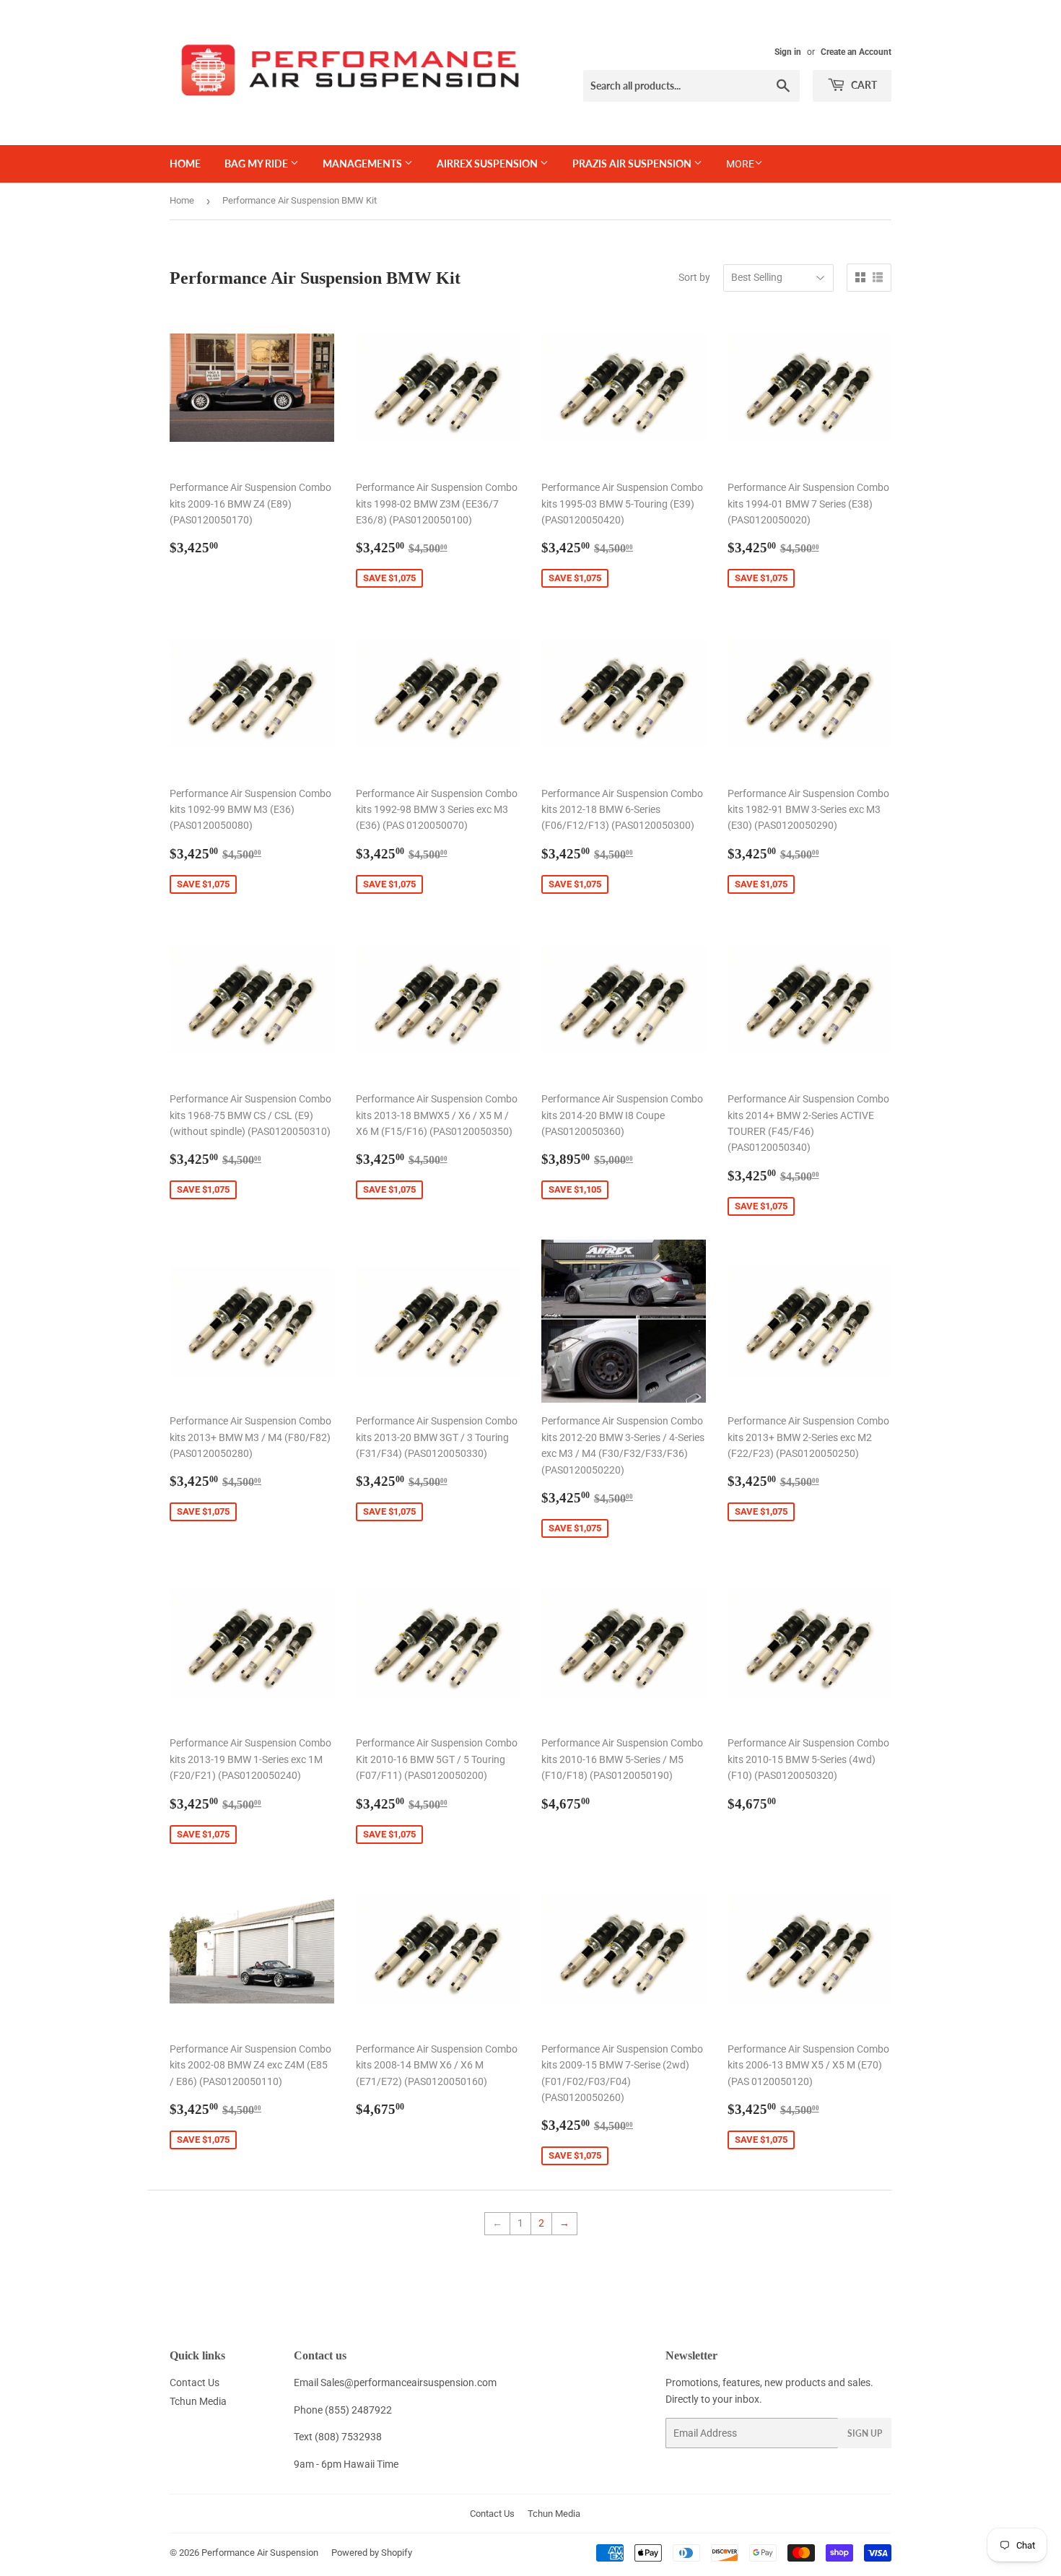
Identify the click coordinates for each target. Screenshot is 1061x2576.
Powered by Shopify (372, 2553)
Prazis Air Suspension (633, 164)
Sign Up (865, 2433)
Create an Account (856, 52)
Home (185, 164)
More (740, 164)
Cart (863, 85)
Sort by (694, 277)
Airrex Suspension (488, 164)
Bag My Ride (257, 164)
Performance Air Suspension (260, 2553)
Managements (363, 164)
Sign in (788, 52)
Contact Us (195, 2383)
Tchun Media (198, 2401)
